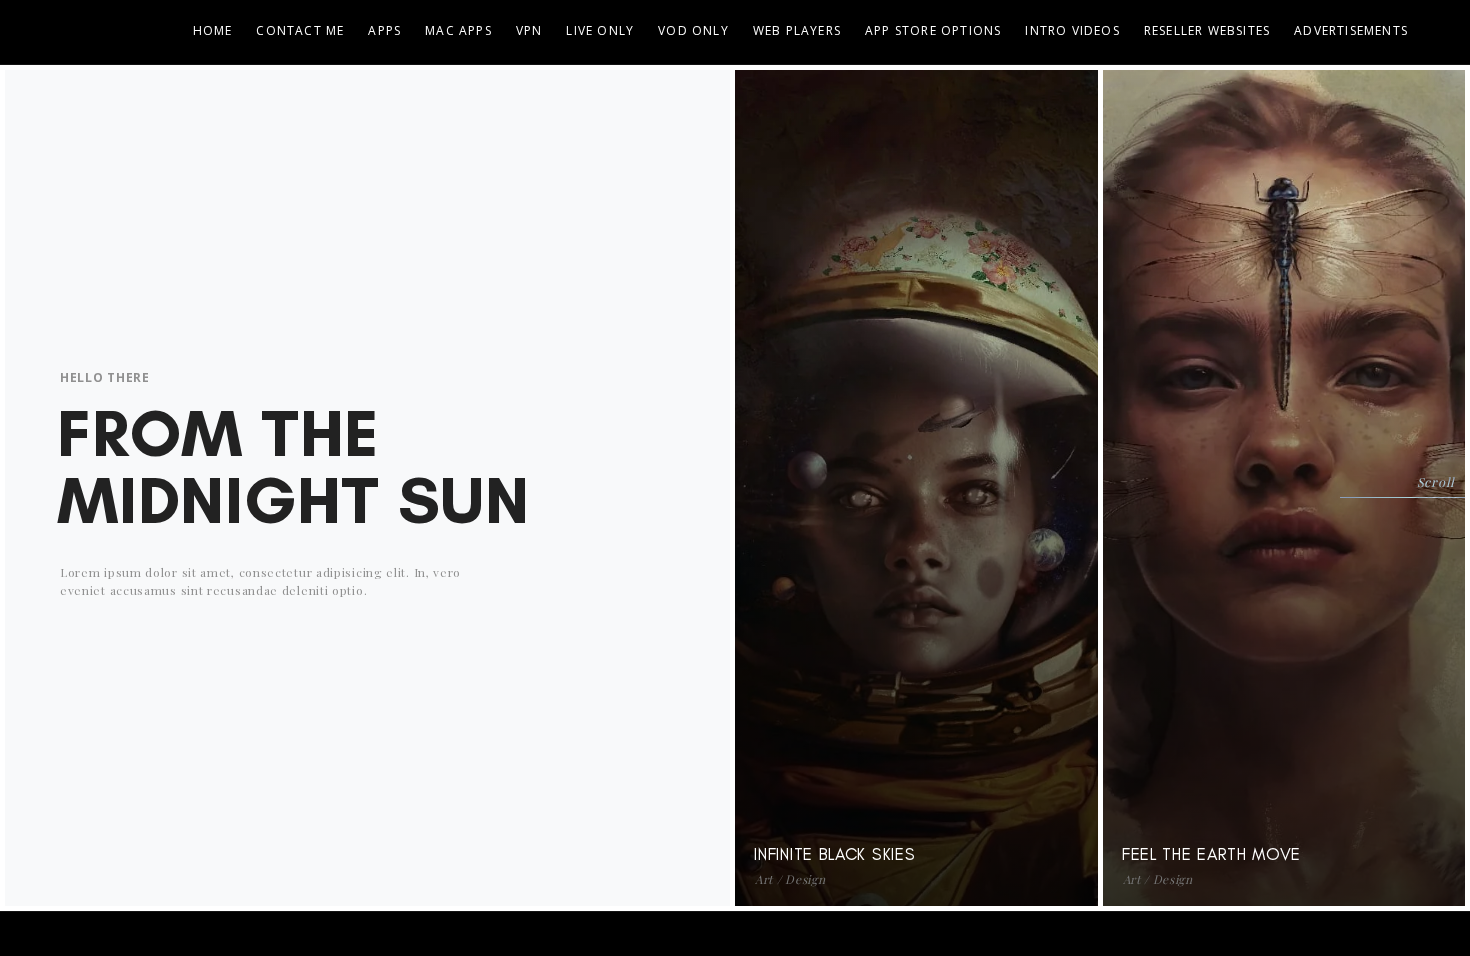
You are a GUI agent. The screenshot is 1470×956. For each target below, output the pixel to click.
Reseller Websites (1207, 30)
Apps (384, 30)
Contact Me (300, 30)
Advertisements (1351, 30)
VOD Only (693, 30)
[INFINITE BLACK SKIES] (1062, 103)
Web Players (797, 30)
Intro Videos (1072, 30)
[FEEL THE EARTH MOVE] (1429, 103)
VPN (529, 30)
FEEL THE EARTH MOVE (1211, 854)
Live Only (600, 30)
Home (213, 30)
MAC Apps (458, 30)
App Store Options (933, 30)
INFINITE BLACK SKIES (834, 854)
